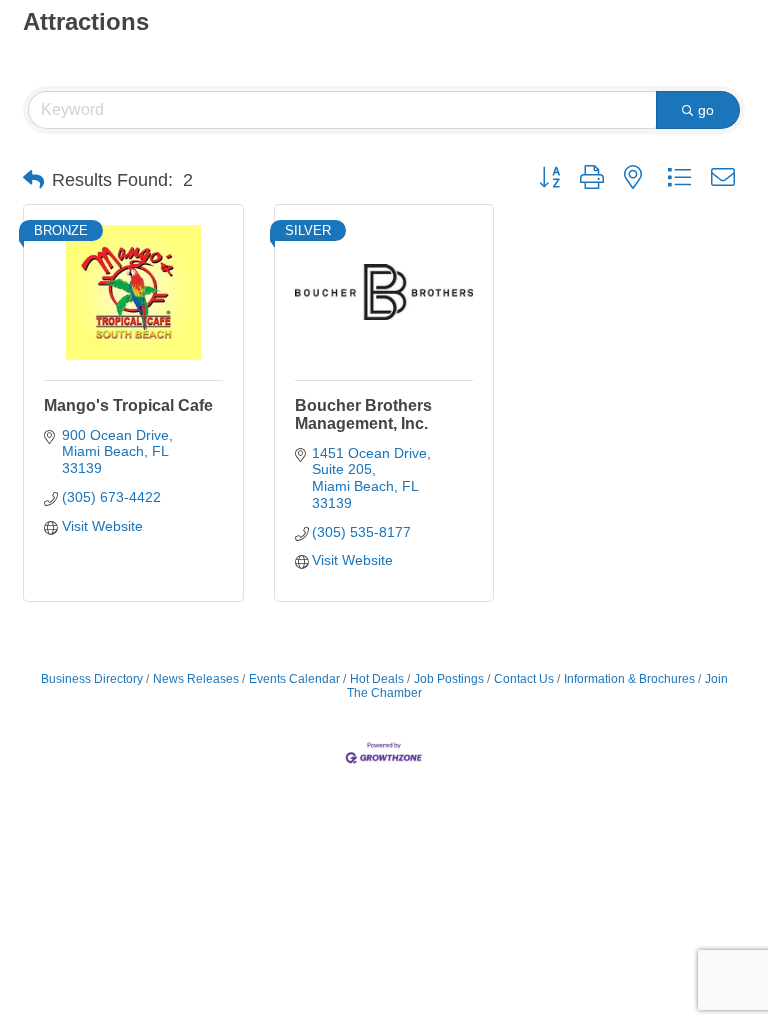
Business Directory (92, 679)
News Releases (196, 679)
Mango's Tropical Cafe (128, 405)
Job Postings (449, 679)
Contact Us (524, 679)
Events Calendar (294, 679)
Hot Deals (377, 679)
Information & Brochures (629, 679)
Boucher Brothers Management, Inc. (363, 414)
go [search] (706, 110)
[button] (33, 180)
